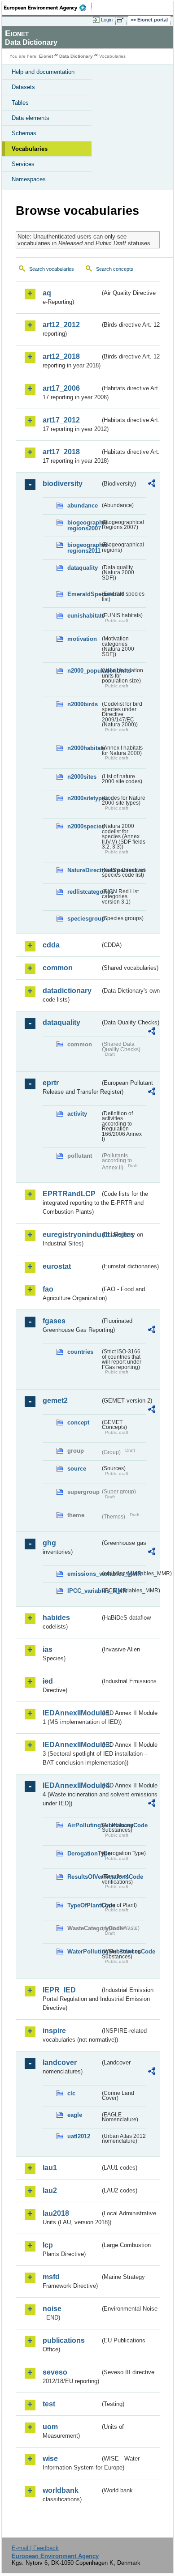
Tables (20, 103)
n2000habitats (84, 748)
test (49, 2404)
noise (52, 2309)
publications (64, 2340)
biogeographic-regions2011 (84, 548)
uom (50, 2427)
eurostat (57, 1266)
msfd (51, 2277)
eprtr (51, 1083)
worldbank (61, 2490)
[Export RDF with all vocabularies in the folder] (152, 484)
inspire (54, 2031)
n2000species (84, 826)
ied (48, 1681)
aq (47, 293)
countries (80, 1352)
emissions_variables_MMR (84, 1574)
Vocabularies (30, 149)
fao (48, 1289)
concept (78, 1422)
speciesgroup (84, 919)
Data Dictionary (76, 56)
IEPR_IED (59, 1990)
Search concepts (115, 269)
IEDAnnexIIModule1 (71, 1713)
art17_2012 (61, 420)
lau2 (50, 2190)
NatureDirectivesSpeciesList (84, 870)
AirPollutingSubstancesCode (84, 1825)
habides (56, 1618)
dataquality (83, 568)
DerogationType (84, 1853)
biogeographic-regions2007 (84, 525)
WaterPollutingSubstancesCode (84, 1951)
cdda (51, 945)
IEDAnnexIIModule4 (71, 1785)
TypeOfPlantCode (84, 1905)
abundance (83, 505)
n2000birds (83, 704)
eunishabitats (84, 616)
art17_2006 (61, 388)
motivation (82, 639)
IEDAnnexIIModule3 (71, 1745)
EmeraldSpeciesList (84, 594)
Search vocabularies (52, 269)
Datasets (23, 87)
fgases (54, 1321)
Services (23, 164)
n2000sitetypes (84, 798)
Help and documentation (43, 72)
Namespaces (29, 179)
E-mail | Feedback (35, 2548)
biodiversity (63, 484)
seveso (55, 2372)
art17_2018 (61, 452)
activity (77, 1114)
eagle (75, 2115)
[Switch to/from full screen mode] (122, 20)
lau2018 (56, 2213)
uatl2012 (79, 2136)
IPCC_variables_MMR (84, 1591)
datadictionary (67, 991)
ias (48, 1649)
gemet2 (55, 1401)
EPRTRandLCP (69, 1194)
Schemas (24, 133)
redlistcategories (84, 892)
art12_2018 (61, 356)
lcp (48, 2245)
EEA (48, 8)
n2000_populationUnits (84, 671)
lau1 (50, 2168)
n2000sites (82, 777)
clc (71, 2093)
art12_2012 (61, 325)
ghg (49, 1543)
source (77, 1469)
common (58, 968)
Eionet (46, 56)
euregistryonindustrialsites (71, 1235)
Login (107, 20)
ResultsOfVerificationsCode (84, 1877)
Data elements (31, 118)
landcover (60, 2062)
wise (50, 2459)
